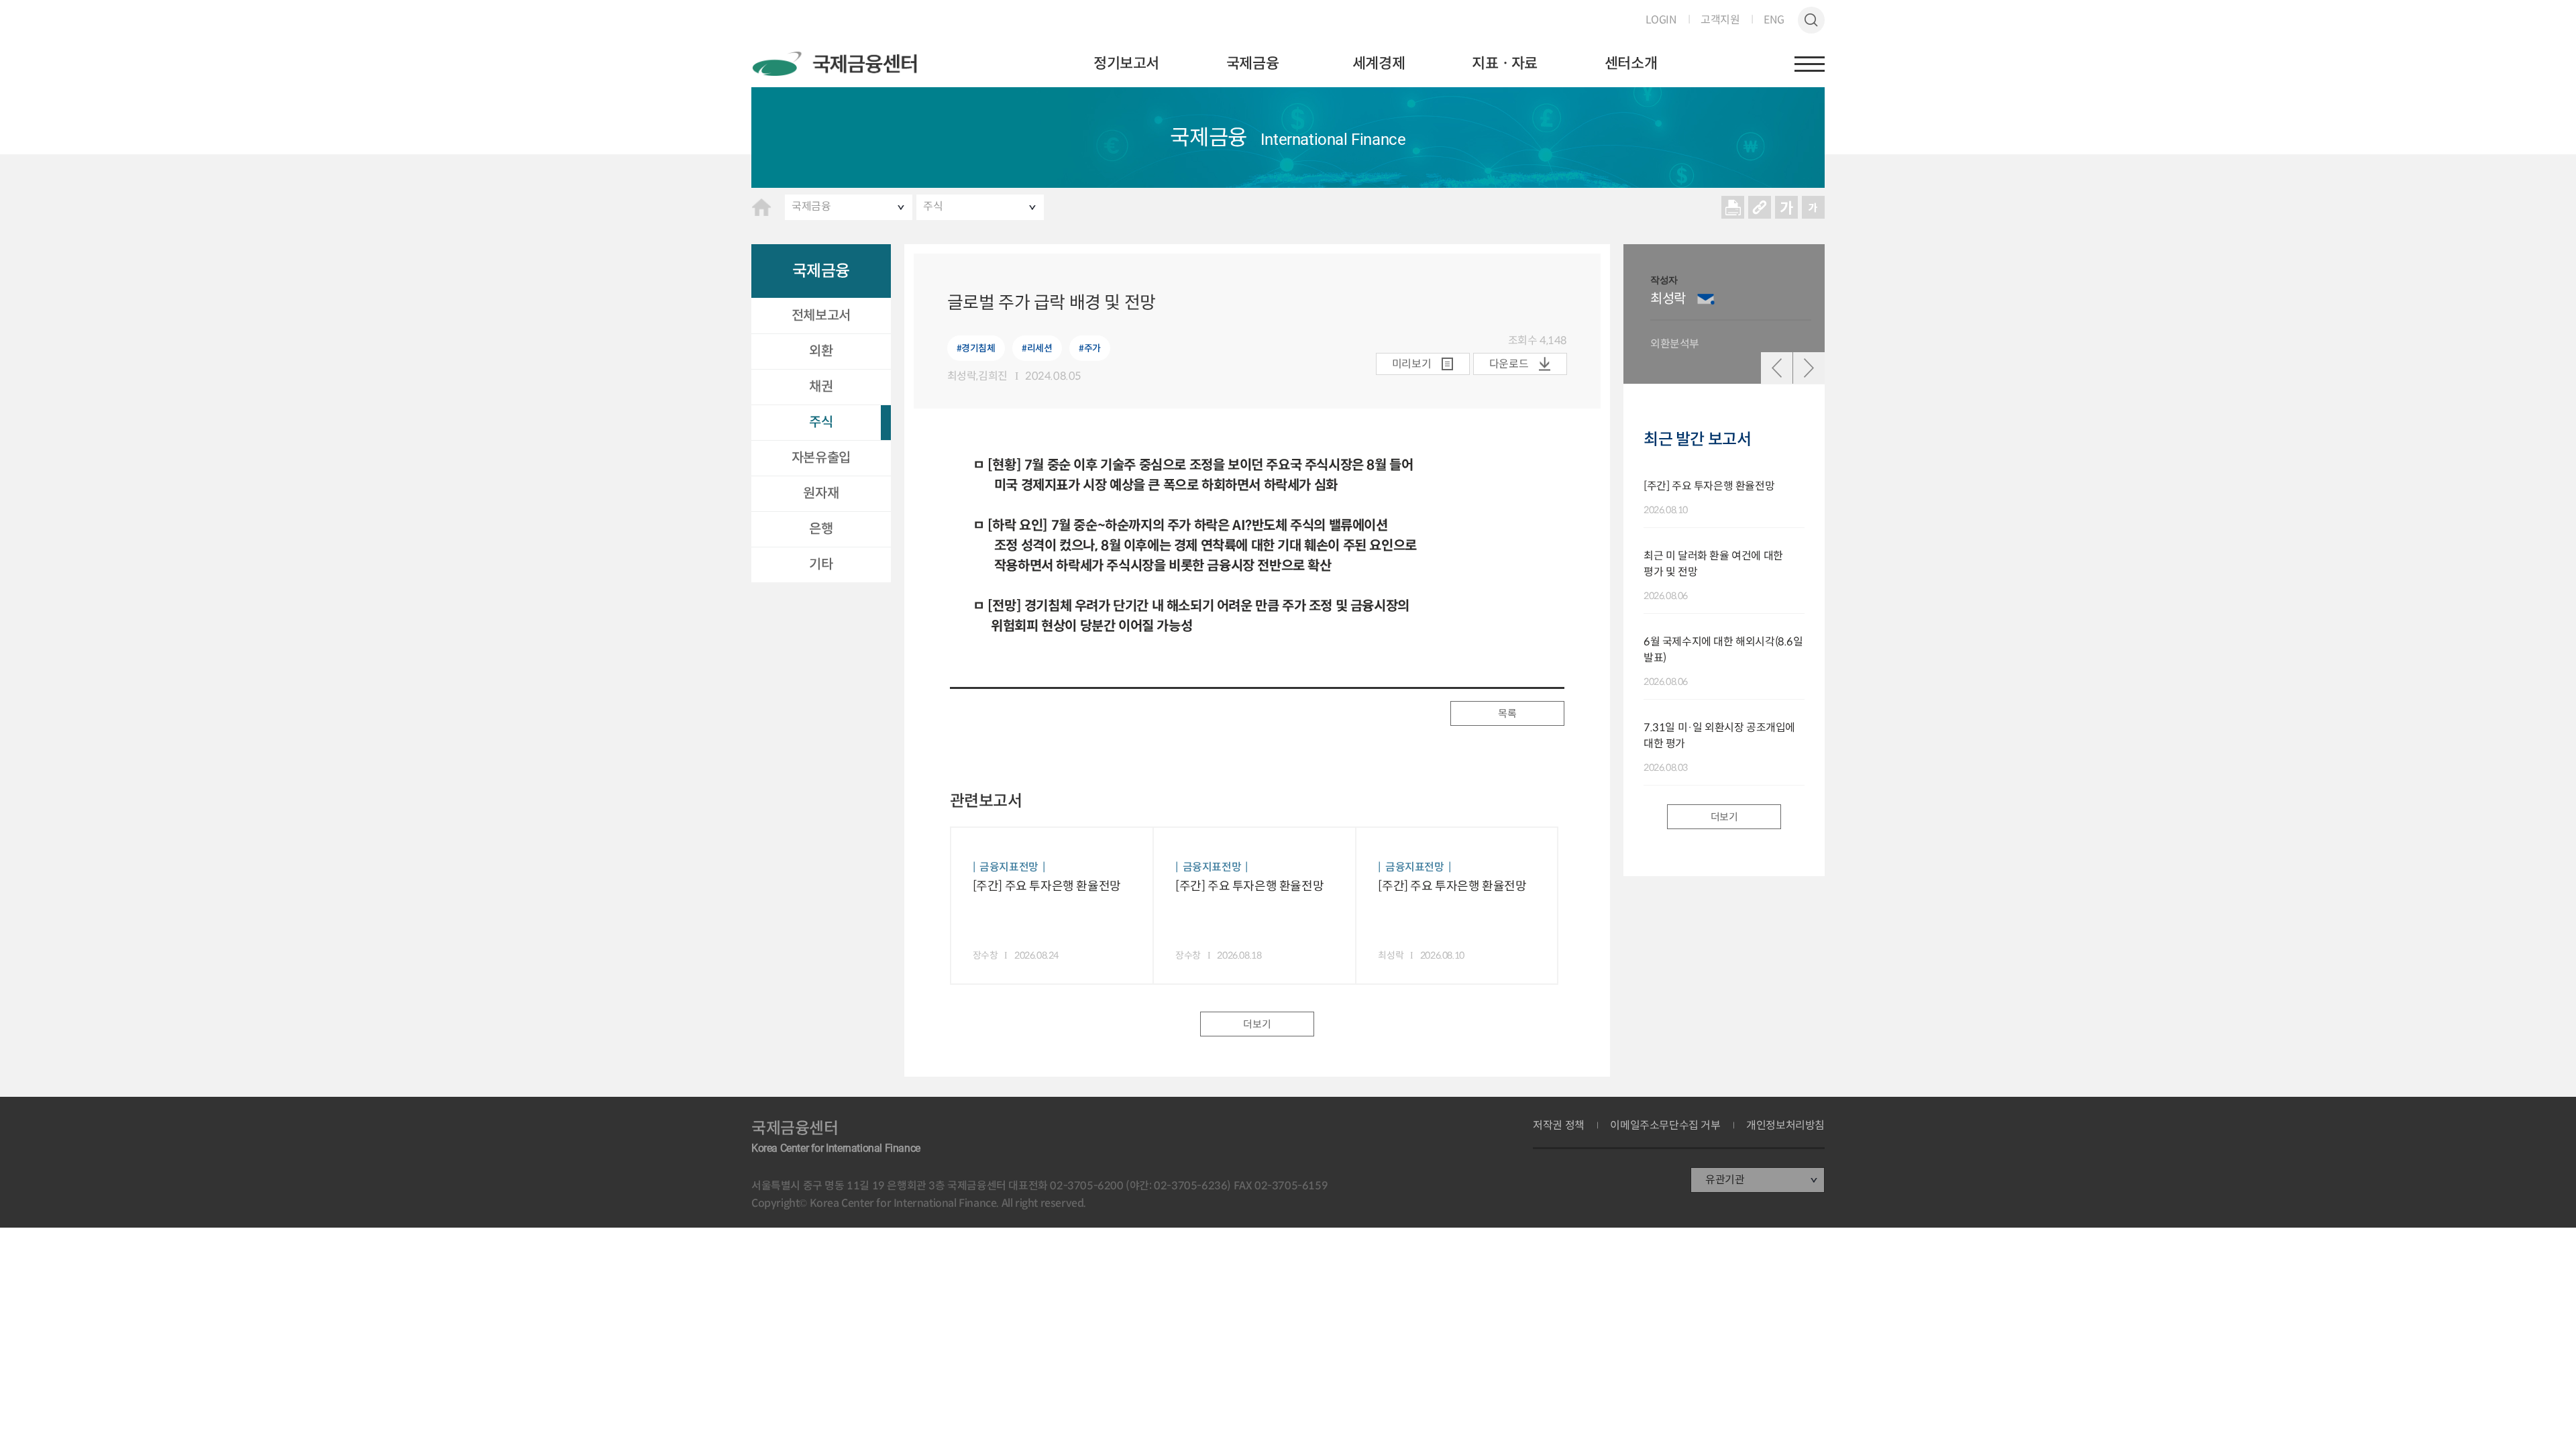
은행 (821, 529)
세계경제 (1379, 63)
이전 (1777, 368)
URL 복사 (1760, 207)
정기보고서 (1126, 63)
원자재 (821, 493)
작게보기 (1813, 207)
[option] (1731, 314)
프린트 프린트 (1733, 207)
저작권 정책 (1559, 1126)
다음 (1809, 368)
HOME (761, 207)
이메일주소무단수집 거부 (1665, 1126)
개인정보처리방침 (1785, 1126)
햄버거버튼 (1810, 64)
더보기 (1257, 1024)
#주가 (1090, 348)
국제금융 (1252, 63)
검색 (1811, 20)
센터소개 (1631, 63)
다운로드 (1509, 364)
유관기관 (1725, 1180)
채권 (821, 387)
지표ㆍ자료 (1505, 63)
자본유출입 (821, 458)
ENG (1774, 20)
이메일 (1706, 299)
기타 (821, 565)
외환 (821, 351)
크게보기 (1786, 207)
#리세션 (1037, 348)
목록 (1507, 713)
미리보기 (1411, 364)
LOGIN (1661, 20)
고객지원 (1720, 20)
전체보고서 (821, 316)
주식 (933, 206)
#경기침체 (976, 348)
